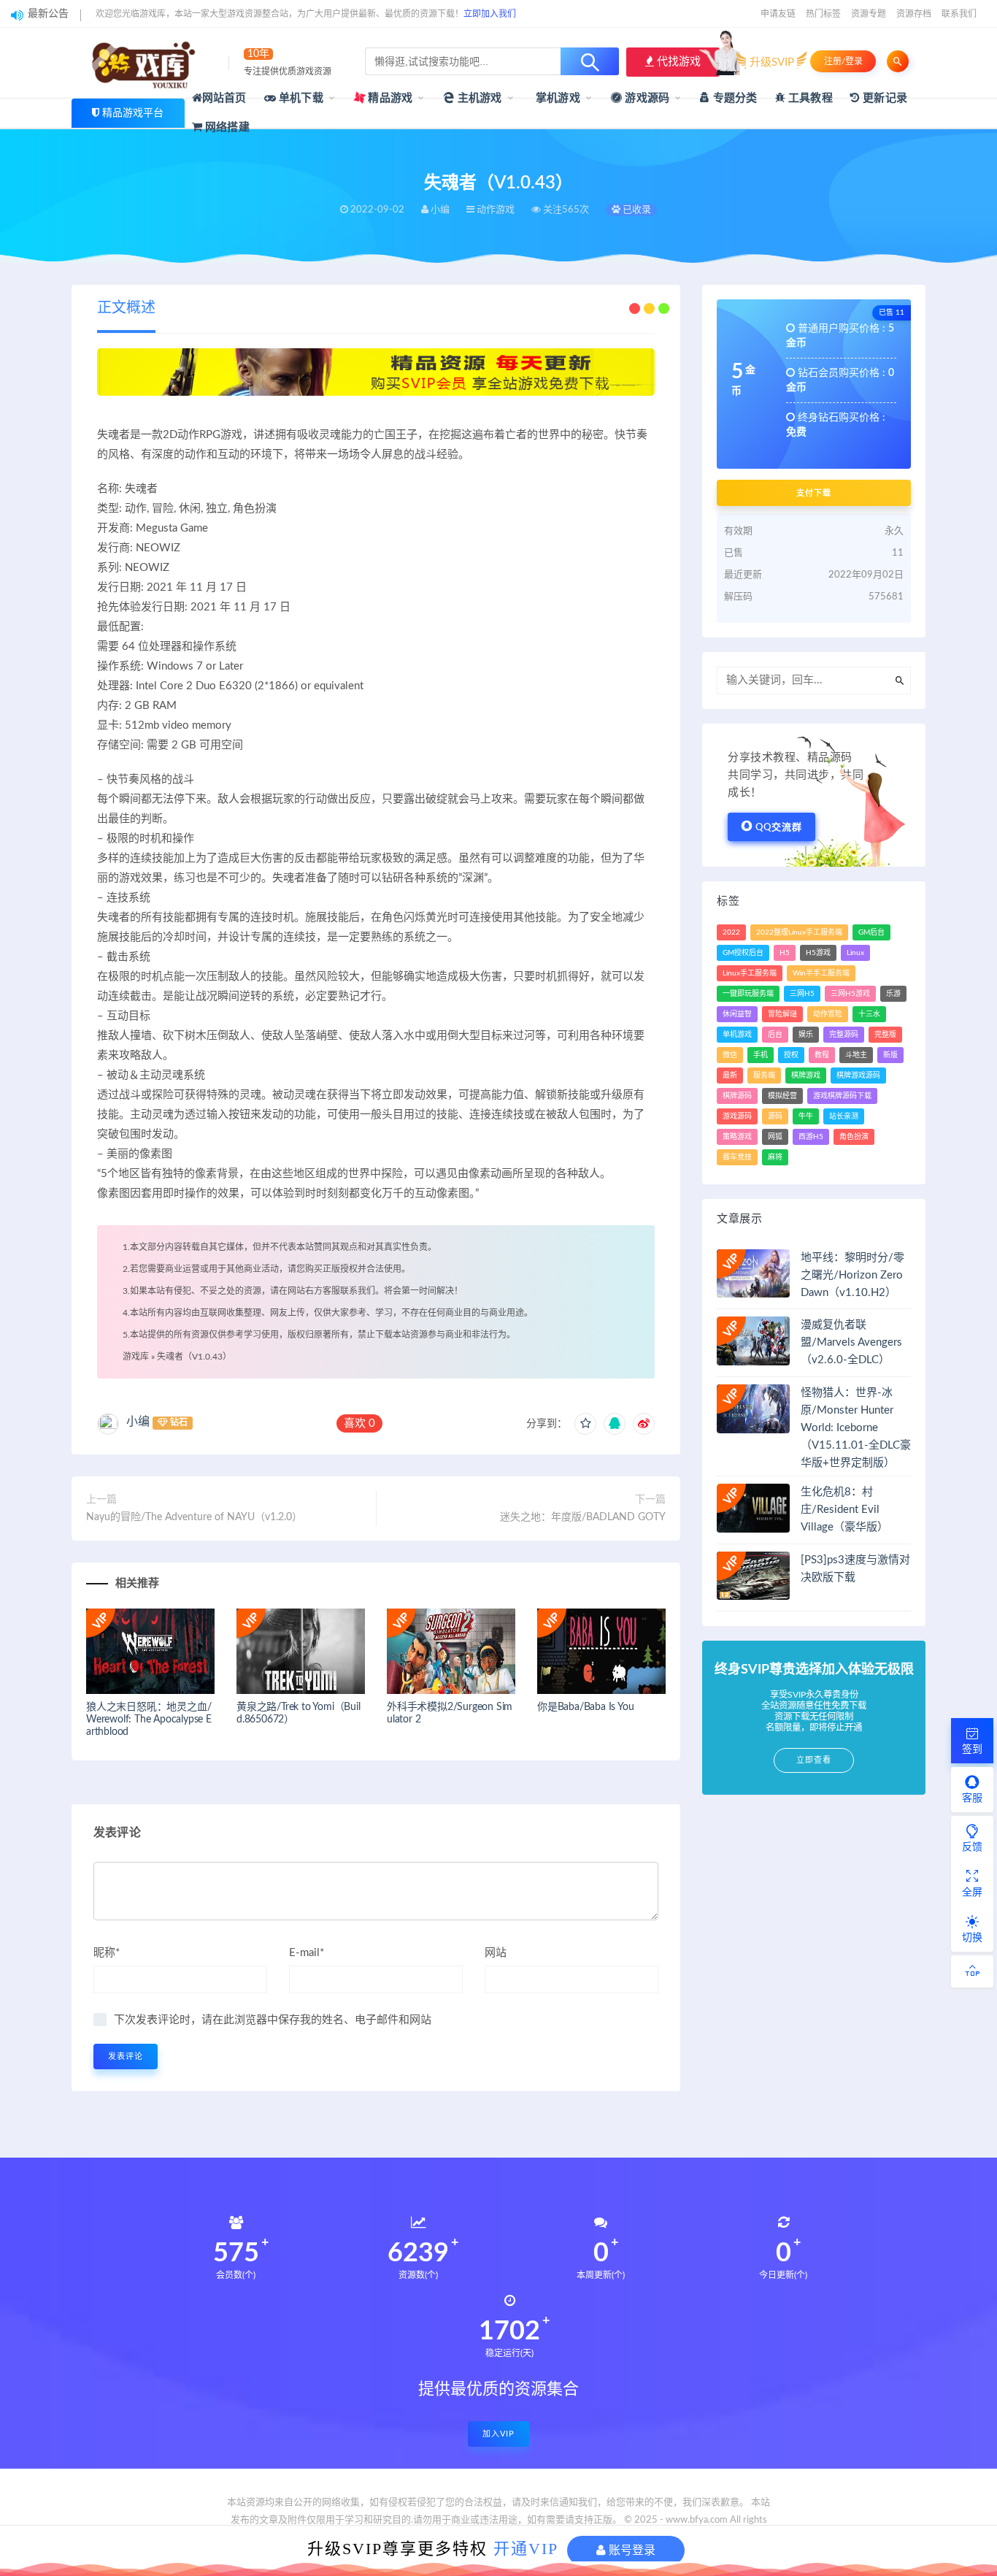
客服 (972, 1798)
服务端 (764, 1076)
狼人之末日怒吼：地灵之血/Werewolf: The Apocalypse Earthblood (149, 1720)
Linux (855, 953)
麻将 (775, 1157)
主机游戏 (478, 98)
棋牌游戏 (806, 1076)
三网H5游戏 (850, 994)
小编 (138, 1422)
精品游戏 (389, 98)
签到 (972, 1749)
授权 (791, 1055)
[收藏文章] (585, 1424)
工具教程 (809, 98)
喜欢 (359, 1423)
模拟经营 (782, 1096)
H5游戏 (818, 953)
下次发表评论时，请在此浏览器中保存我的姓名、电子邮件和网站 (273, 2020)
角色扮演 (854, 1137)
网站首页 (224, 98)
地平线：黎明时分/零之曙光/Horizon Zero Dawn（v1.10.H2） (852, 1275)
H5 (785, 953)
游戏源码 (646, 98)
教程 (822, 1055)
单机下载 (300, 98)
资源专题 (869, 14)
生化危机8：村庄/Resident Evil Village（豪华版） (844, 1510)
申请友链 (778, 14)
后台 (775, 1035)
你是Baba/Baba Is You (585, 1707)
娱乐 (806, 1035)
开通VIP (526, 2549)
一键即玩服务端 (748, 994)
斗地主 (856, 1055)
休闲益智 (737, 1014)
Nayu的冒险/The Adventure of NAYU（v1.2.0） (194, 1517)
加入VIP (498, 2434)
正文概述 (126, 308)
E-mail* (307, 1953)
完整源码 (844, 1035)
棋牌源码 (737, 1096)
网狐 (775, 1137)
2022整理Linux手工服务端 (799, 932)
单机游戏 (737, 1035)
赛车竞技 (737, 1157)
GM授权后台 (743, 953)
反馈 (972, 1847)
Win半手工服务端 (821, 973)
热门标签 (823, 14)
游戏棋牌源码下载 (842, 1096)
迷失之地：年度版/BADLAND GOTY (583, 1517)
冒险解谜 (782, 1014)
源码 (775, 1116)
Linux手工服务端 (750, 973)
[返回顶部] (972, 1971)
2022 (731, 932)
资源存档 (914, 14)
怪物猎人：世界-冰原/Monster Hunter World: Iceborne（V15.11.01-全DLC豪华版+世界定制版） (856, 1428)
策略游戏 (737, 1137)
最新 (730, 1076)
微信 (730, 1055)
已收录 (636, 210)
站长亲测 (844, 1116)
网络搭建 (226, 127)
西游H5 (811, 1137)
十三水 (869, 1014)
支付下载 (814, 493)
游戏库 (136, 1357)
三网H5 (802, 994)
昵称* (107, 1953)
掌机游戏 (557, 98)
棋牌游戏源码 (858, 1076)
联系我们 (959, 14)
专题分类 (734, 98)
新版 (890, 1055)
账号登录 (631, 2550)
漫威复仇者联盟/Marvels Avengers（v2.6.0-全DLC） (851, 1342)
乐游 (893, 994)
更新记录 (884, 98)
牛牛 (806, 1116)
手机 (761, 1055)
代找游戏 (677, 62)
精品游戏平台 (133, 113)
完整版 (885, 1035)
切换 (972, 1938)
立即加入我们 (490, 14)
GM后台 (871, 932)
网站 (496, 1953)
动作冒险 (828, 1014)
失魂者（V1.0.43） (194, 1357)
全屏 (972, 1893)
